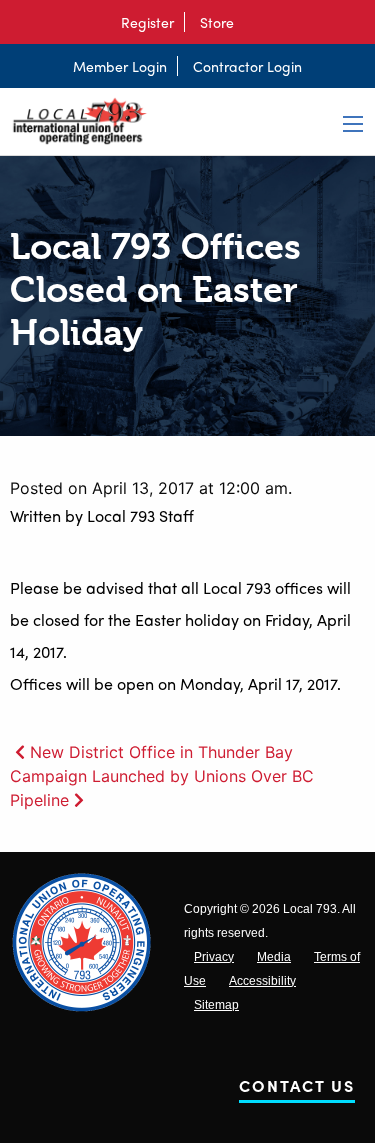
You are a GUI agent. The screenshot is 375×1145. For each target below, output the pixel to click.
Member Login (120, 66)
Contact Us (297, 1089)
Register (147, 22)
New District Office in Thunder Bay (161, 752)
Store (217, 22)
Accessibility (262, 981)
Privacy (214, 957)
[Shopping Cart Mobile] (254, 22)
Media (274, 957)
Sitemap (216, 1005)
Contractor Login (247, 66)
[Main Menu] (353, 124)
